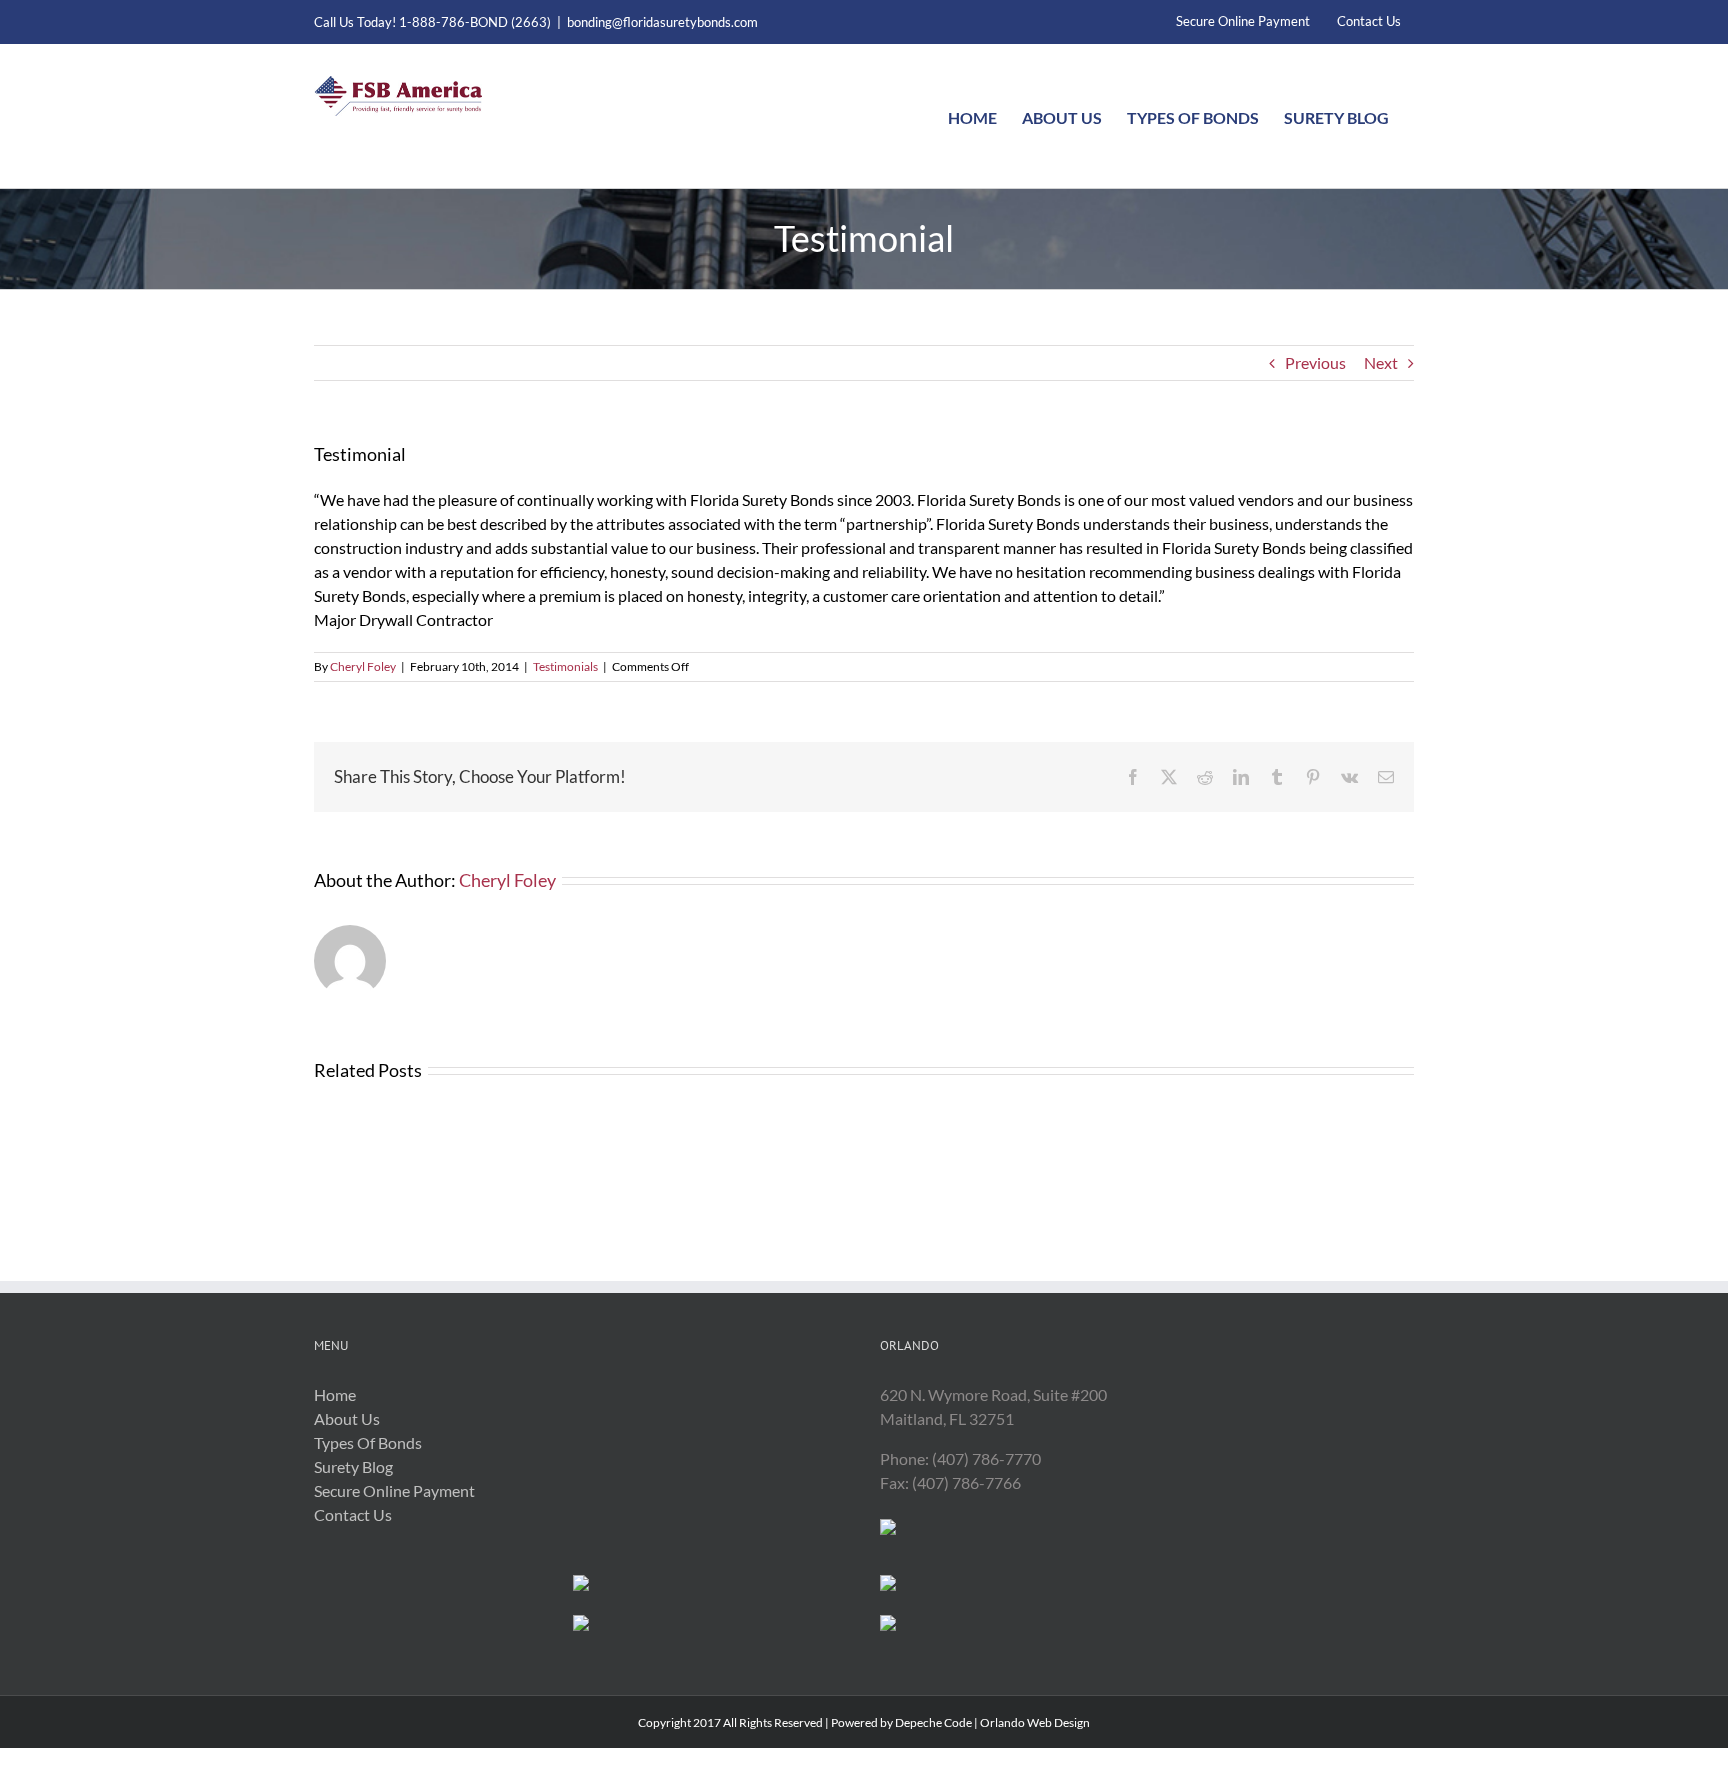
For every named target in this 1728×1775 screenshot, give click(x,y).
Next (1381, 362)
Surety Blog (353, 1466)
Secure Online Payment (394, 1490)
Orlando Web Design (1035, 1722)
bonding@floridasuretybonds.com (662, 22)
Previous (1315, 362)
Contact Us (353, 1514)
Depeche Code (933, 1722)
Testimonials (565, 666)
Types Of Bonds (368, 1442)
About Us (347, 1418)
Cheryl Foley (363, 666)
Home (335, 1394)
